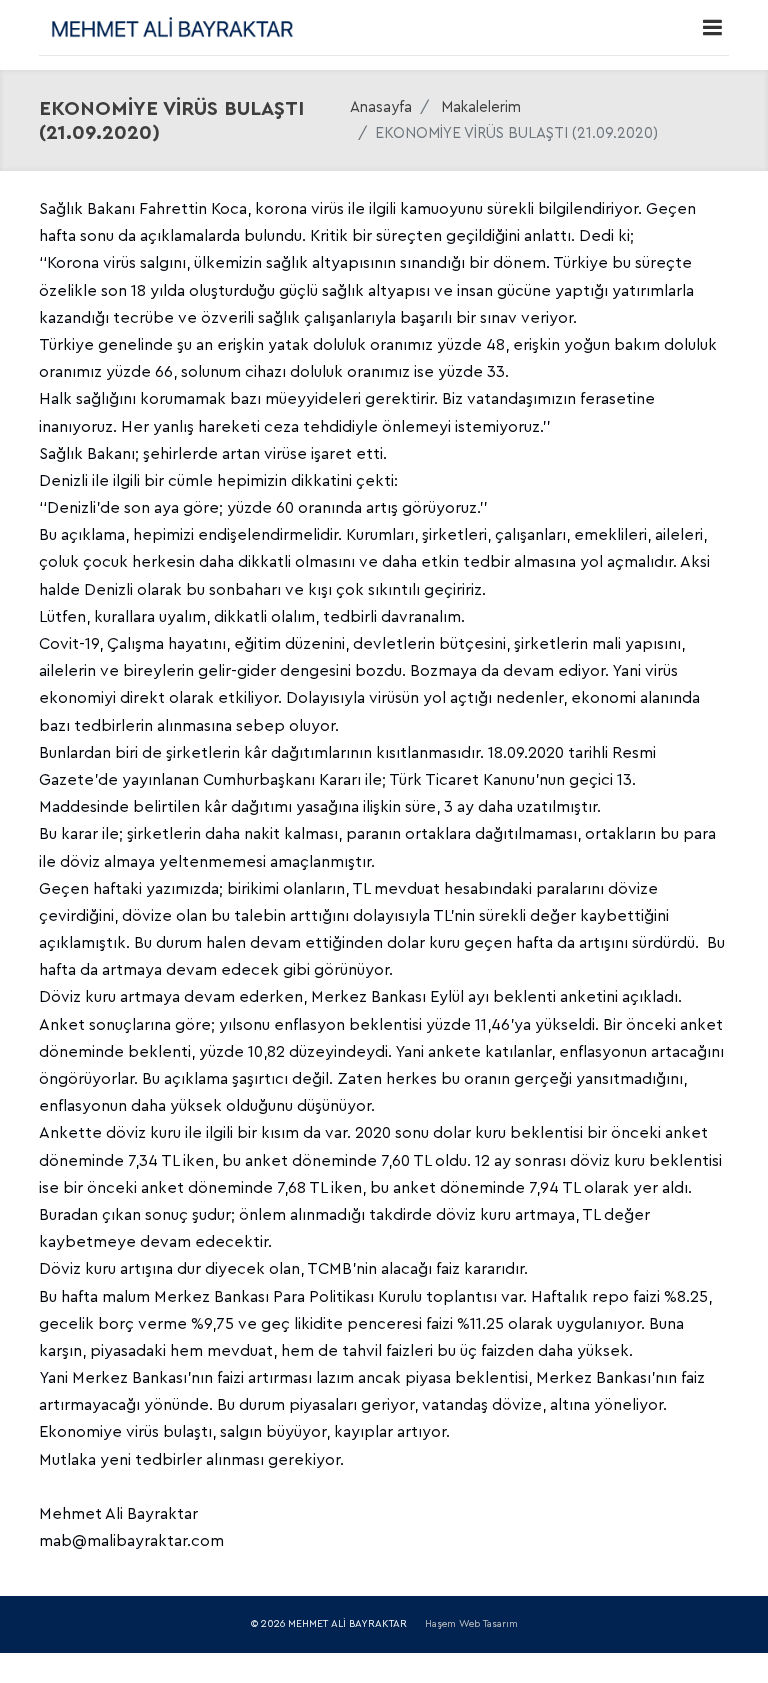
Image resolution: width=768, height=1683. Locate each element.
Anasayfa (381, 107)
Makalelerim (481, 107)
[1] (712, 27)
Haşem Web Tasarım (471, 1624)
